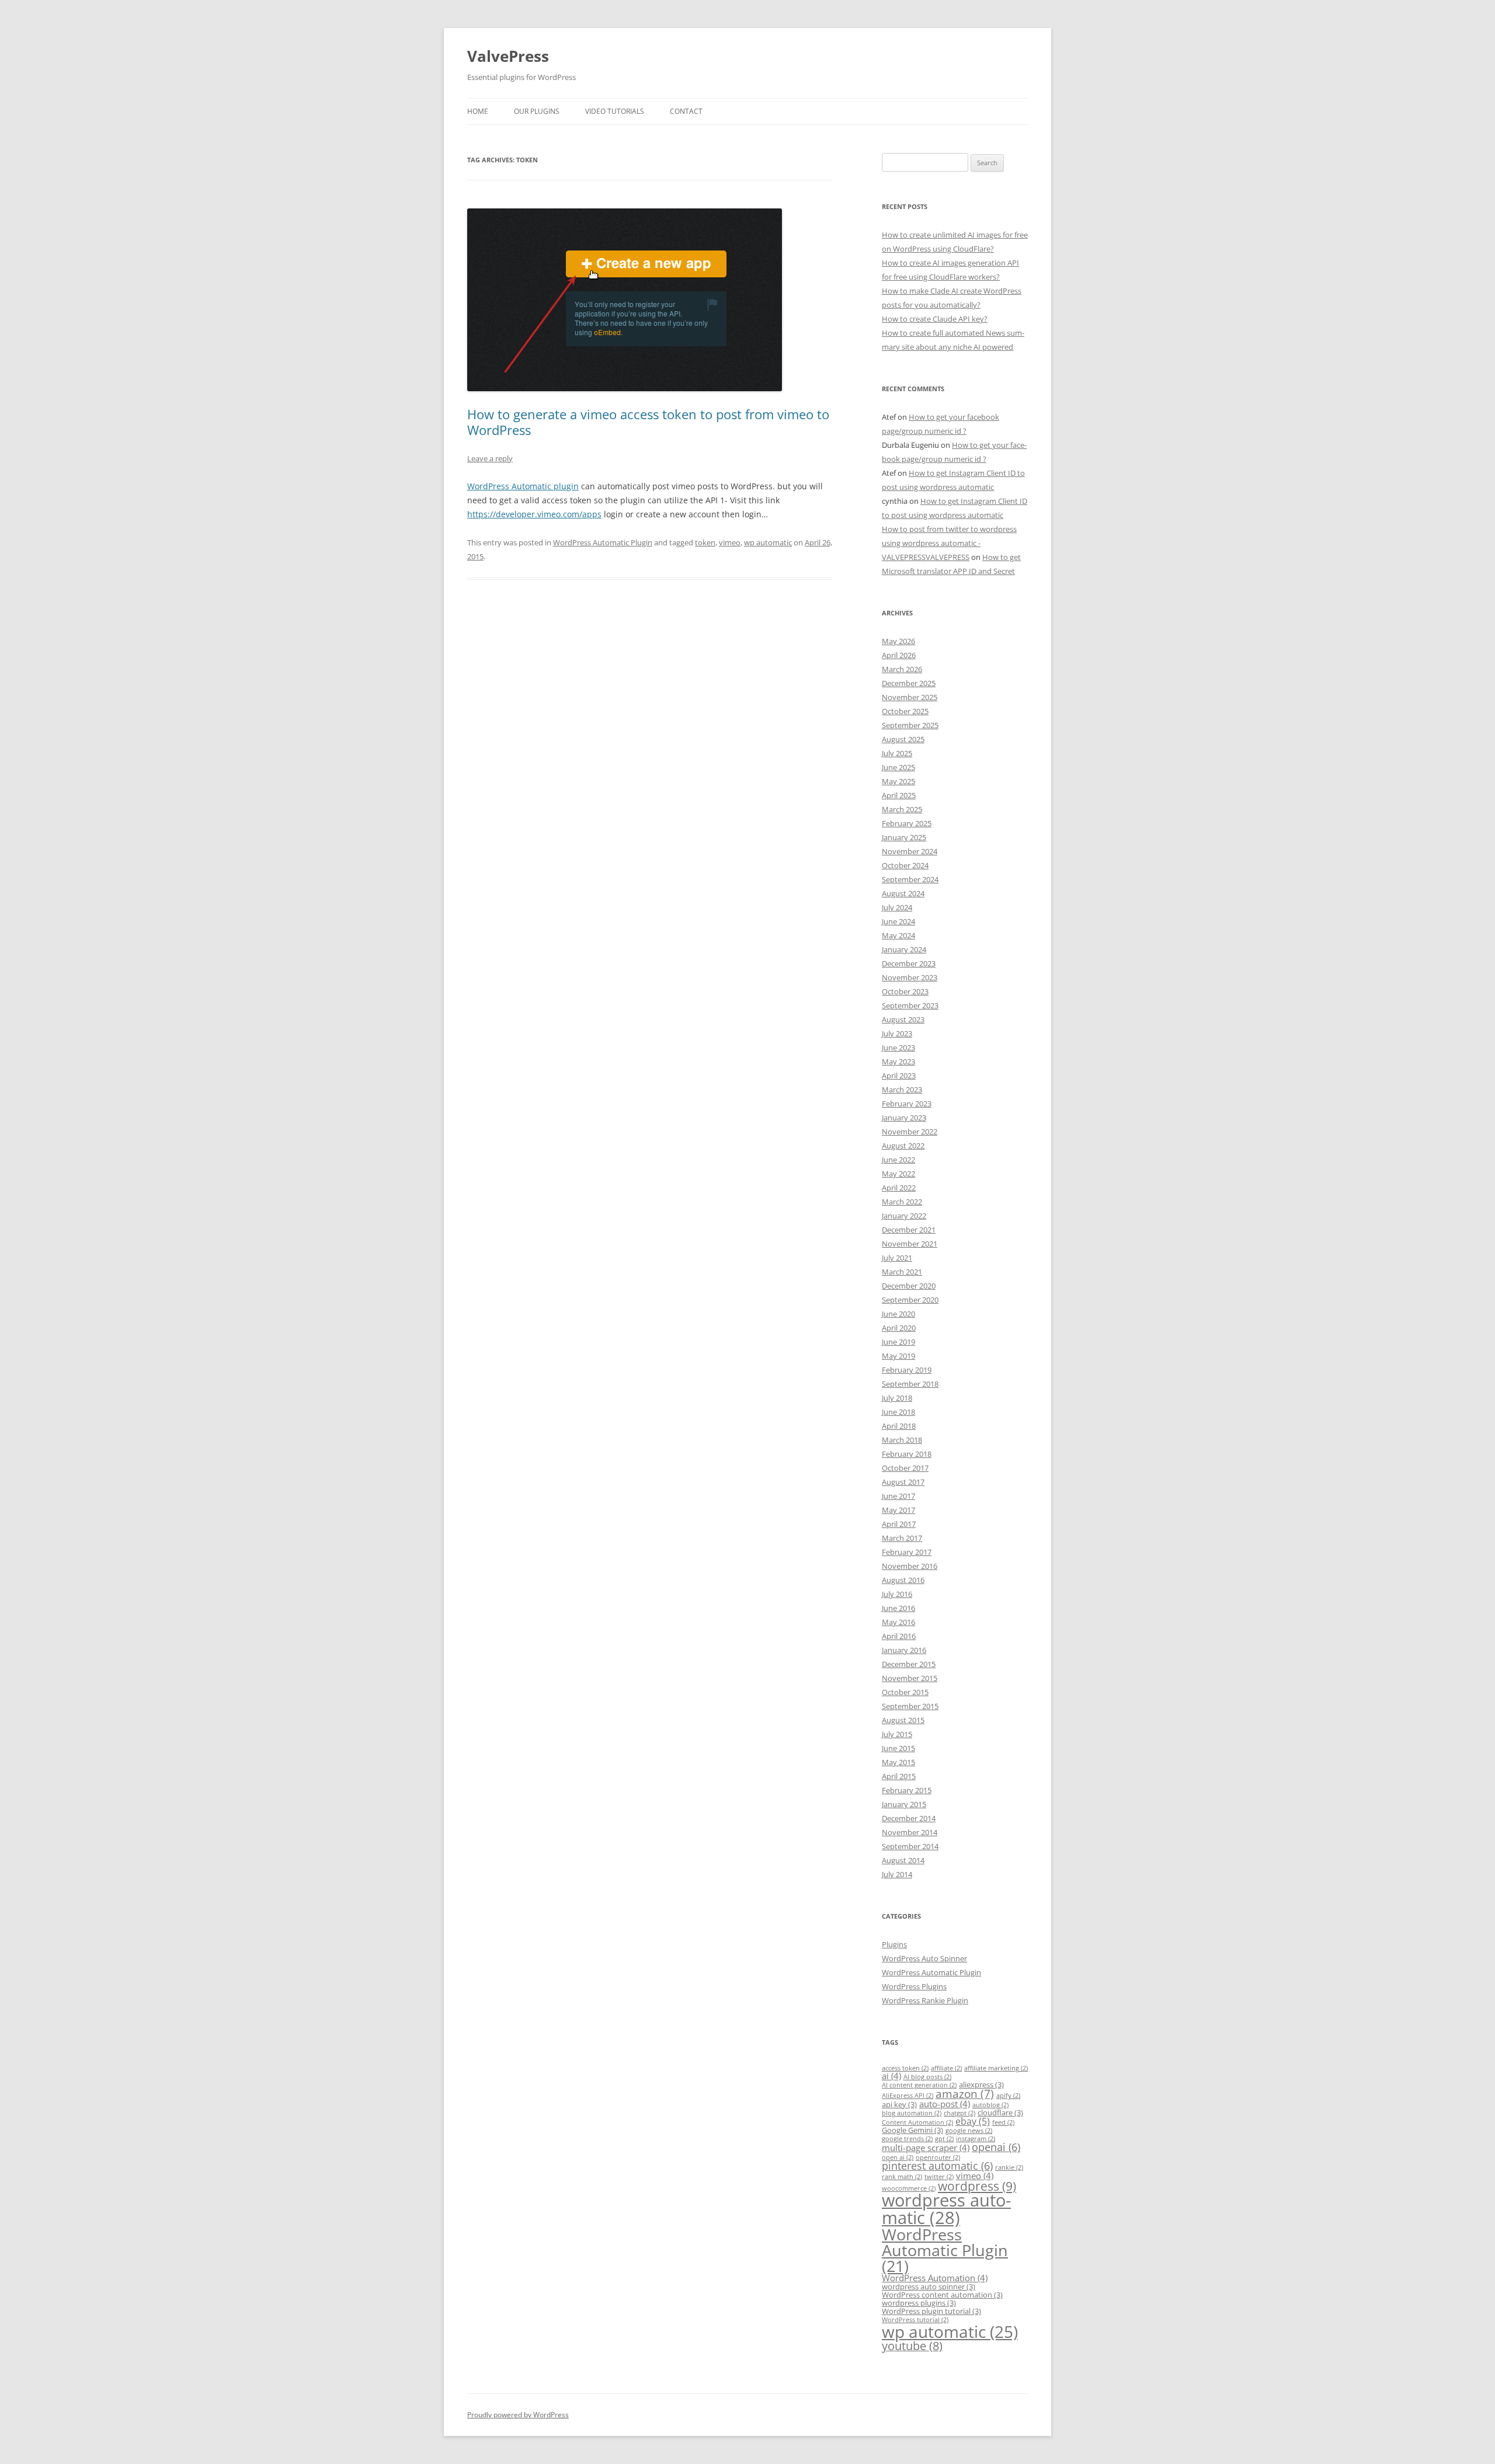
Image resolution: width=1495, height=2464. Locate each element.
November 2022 (910, 1132)
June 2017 (898, 1496)
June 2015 (898, 1748)
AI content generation (919, 2085)
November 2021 (910, 1244)
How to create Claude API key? (935, 319)
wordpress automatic (946, 2209)
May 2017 (898, 1510)
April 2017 (899, 1524)
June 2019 (898, 1342)
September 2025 (910, 725)
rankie (1009, 2167)
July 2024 (897, 907)
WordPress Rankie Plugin (925, 2000)
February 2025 (907, 823)
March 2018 (902, 1440)
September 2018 (910, 1384)
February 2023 (907, 1104)
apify (1008, 2096)
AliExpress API (908, 2096)
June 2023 (898, 1047)
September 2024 (910, 879)
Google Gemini (912, 2130)
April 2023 (899, 1076)
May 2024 (898, 935)
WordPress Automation (935, 2278)
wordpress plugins (919, 2303)
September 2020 (910, 1300)
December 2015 (909, 1664)
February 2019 (907, 1370)
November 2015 (910, 1678)
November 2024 (910, 851)
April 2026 (899, 655)
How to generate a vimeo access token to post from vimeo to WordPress (648, 422)
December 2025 (909, 683)
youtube (912, 2346)
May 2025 (898, 781)
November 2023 (910, 977)
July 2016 (897, 1594)
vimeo (730, 542)
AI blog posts (927, 2077)
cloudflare (1000, 2113)
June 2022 (898, 1160)
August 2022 (903, 1146)
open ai (898, 2157)
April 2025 (899, 795)
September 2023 (910, 1005)
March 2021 (902, 1272)
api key (899, 2104)
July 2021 (897, 1258)
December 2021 (909, 1230)
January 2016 (904, 1650)
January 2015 (904, 1804)
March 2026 (902, 669)
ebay (973, 2121)
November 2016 (910, 1566)
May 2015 (898, 1762)
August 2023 (903, 1019)
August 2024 (903, 893)
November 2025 (910, 697)
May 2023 (898, 1062)
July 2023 (897, 1033)
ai (891, 2076)
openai (996, 2147)
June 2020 (898, 1314)
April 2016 (899, 1636)
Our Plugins (537, 111)
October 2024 (905, 865)
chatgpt (959, 2113)
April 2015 (899, 1776)
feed (1003, 2122)
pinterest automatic (937, 2166)
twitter (939, 2177)
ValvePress (508, 56)
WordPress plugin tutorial (931, 2311)
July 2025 (897, 753)
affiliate (946, 2068)
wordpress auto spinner (929, 2286)
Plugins (894, 1944)
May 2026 (898, 641)
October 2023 (905, 991)
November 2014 (910, 1832)
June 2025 (898, 767)
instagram (976, 2139)
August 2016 (903, 1580)
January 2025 (904, 837)
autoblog (990, 2105)
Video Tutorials (615, 111)
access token (905, 2068)
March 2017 (902, 1538)
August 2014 (903, 1860)
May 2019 (898, 1356)
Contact (686, 111)
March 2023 (902, 1090)
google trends (907, 2139)
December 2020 (909, 1286)
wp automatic (768, 542)
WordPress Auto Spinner (924, 1958)
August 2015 (903, 1720)
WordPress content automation (942, 2295)
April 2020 (899, 1328)
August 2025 (903, 739)
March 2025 (902, 809)
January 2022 (904, 1216)
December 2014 (909, 1818)
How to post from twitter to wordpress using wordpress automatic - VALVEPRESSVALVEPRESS (949, 543)
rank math (902, 2177)
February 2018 (907, 1454)
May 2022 (898, 1174)
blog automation (912, 2113)
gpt (944, 2139)
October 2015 (905, 1692)
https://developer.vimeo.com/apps (534, 514)
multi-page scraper (926, 2148)
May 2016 (898, 1622)
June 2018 (898, 1412)
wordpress (977, 2186)
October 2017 (905, 1468)
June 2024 (898, 921)
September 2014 (910, 1846)
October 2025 (905, 711)
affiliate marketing (996, 2068)
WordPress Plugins (914, 1986)
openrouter (938, 2157)
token (705, 542)
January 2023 (904, 1118)
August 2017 (903, 1482)
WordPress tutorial (915, 2320)
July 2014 (897, 1874)
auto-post (945, 2104)
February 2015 (907, 1790)
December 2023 (909, 963)
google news (969, 2131)
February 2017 (907, 1552)
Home (478, 111)
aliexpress (981, 2084)
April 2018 (899, 1426)
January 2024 (904, 949)
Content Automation (917, 2122)
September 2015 (910, 1706)
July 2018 (897, 1398)
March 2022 (902, 1202)
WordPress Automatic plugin (523, 486)
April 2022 (899, 1188)
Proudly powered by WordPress (518, 2415)
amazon (965, 2094)
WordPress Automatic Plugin (603, 542)
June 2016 (898, 1608)
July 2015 (897, 1734)
